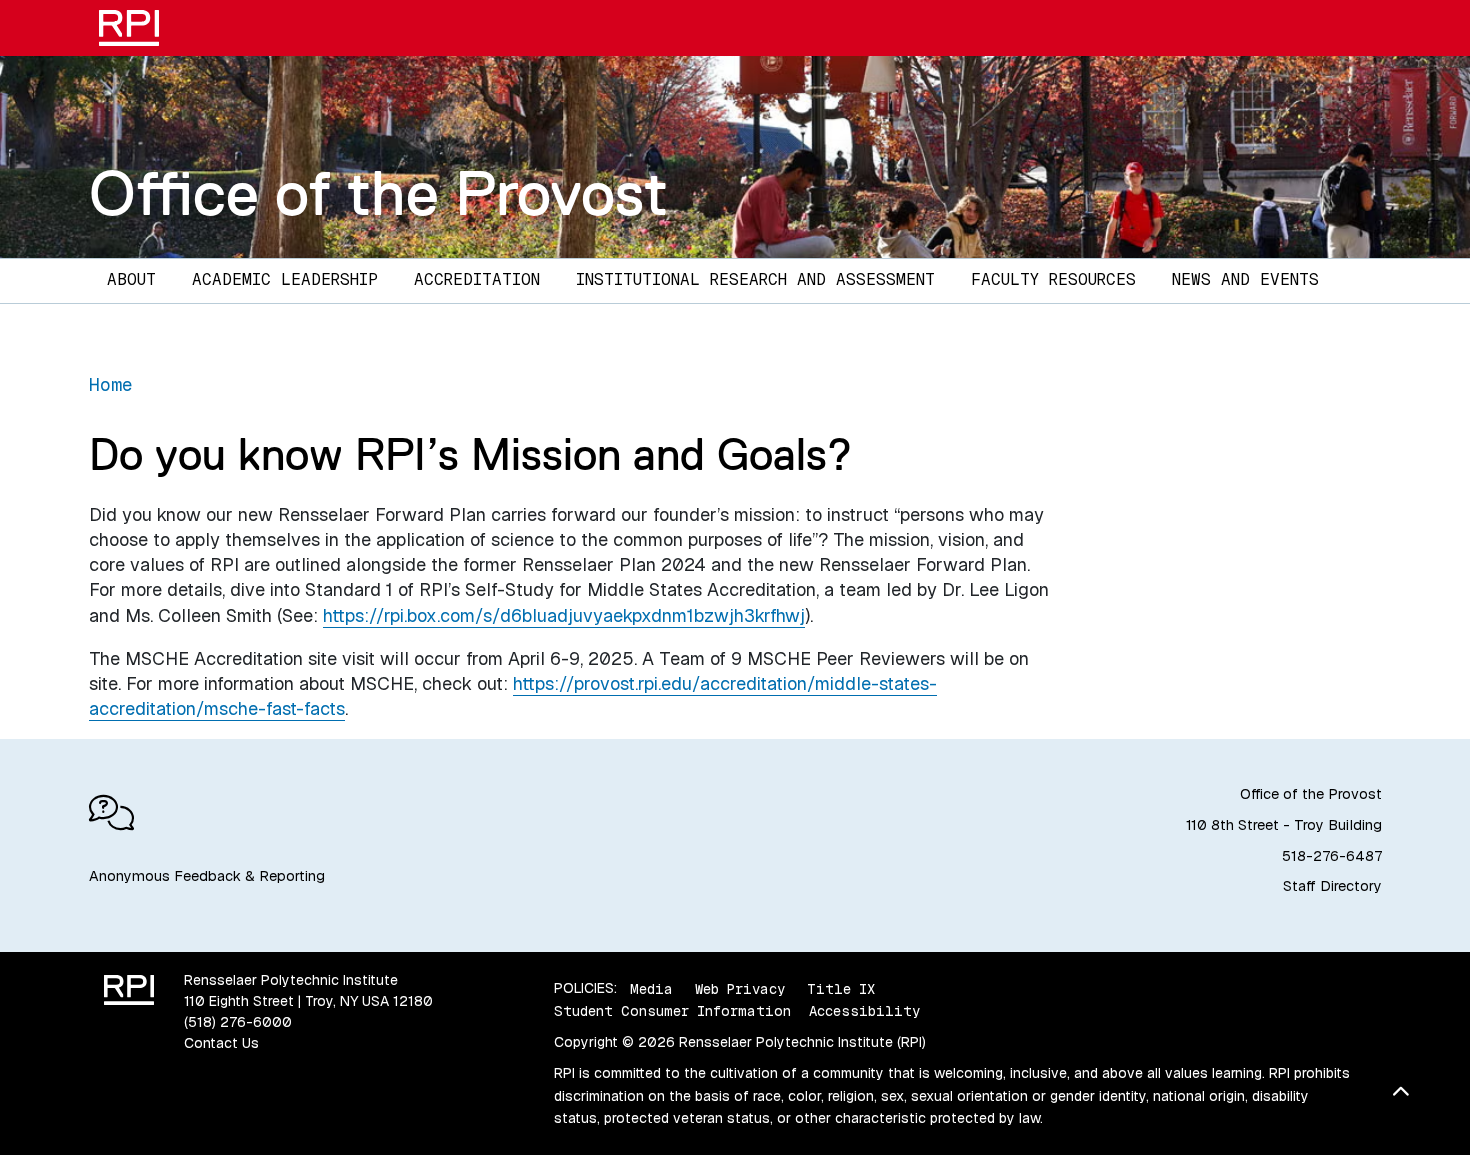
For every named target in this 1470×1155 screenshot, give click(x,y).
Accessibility (864, 1011)
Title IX (841, 988)
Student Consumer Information (672, 1011)
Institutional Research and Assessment (755, 279)
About (131, 279)
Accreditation (477, 279)
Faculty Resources (1053, 279)
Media (651, 988)
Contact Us (221, 1043)
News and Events (1245, 279)
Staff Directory (1332, 886)
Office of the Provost (378, 193)
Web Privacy (740, 988)
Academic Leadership (285, 279)
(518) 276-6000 (238, 1022)
